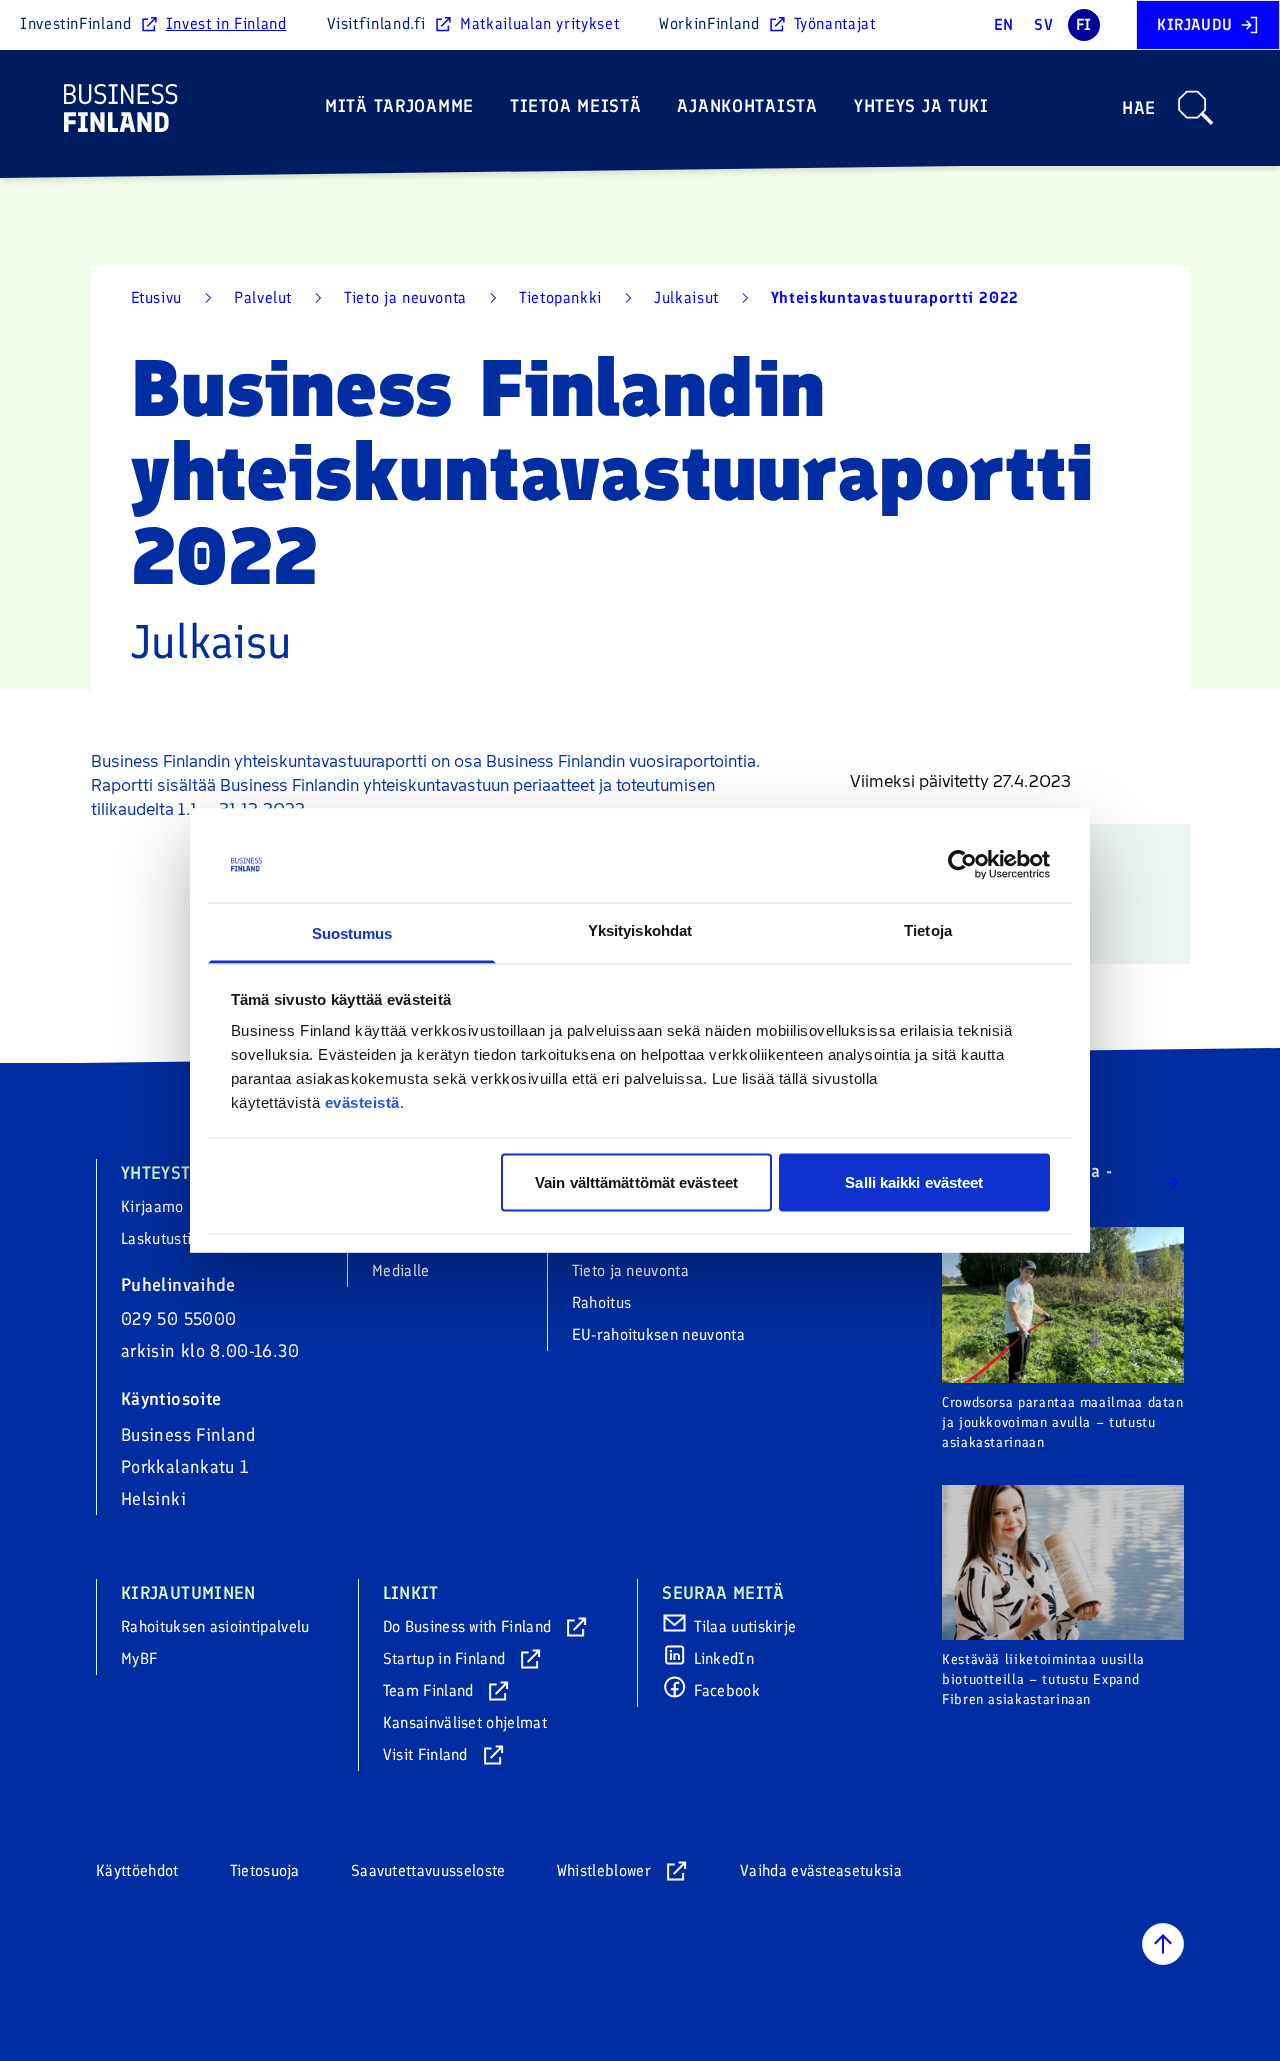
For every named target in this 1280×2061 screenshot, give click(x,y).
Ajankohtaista (747, 106)
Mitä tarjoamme (399, 106)
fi (1084, 24)
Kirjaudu (1195, 24)
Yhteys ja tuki (921, 106)
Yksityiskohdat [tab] (640, 930)
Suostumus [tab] (352, 933)
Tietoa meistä (575, 106)
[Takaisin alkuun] (1163, 1944)
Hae (1139, 108)
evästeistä (362, 1102)
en (1004, 24)
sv (1043, 24)
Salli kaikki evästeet (914, 1181)
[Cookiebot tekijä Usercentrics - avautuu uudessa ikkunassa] (962, 865)
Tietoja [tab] (928, 930)
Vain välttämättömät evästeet (636, 1181)
